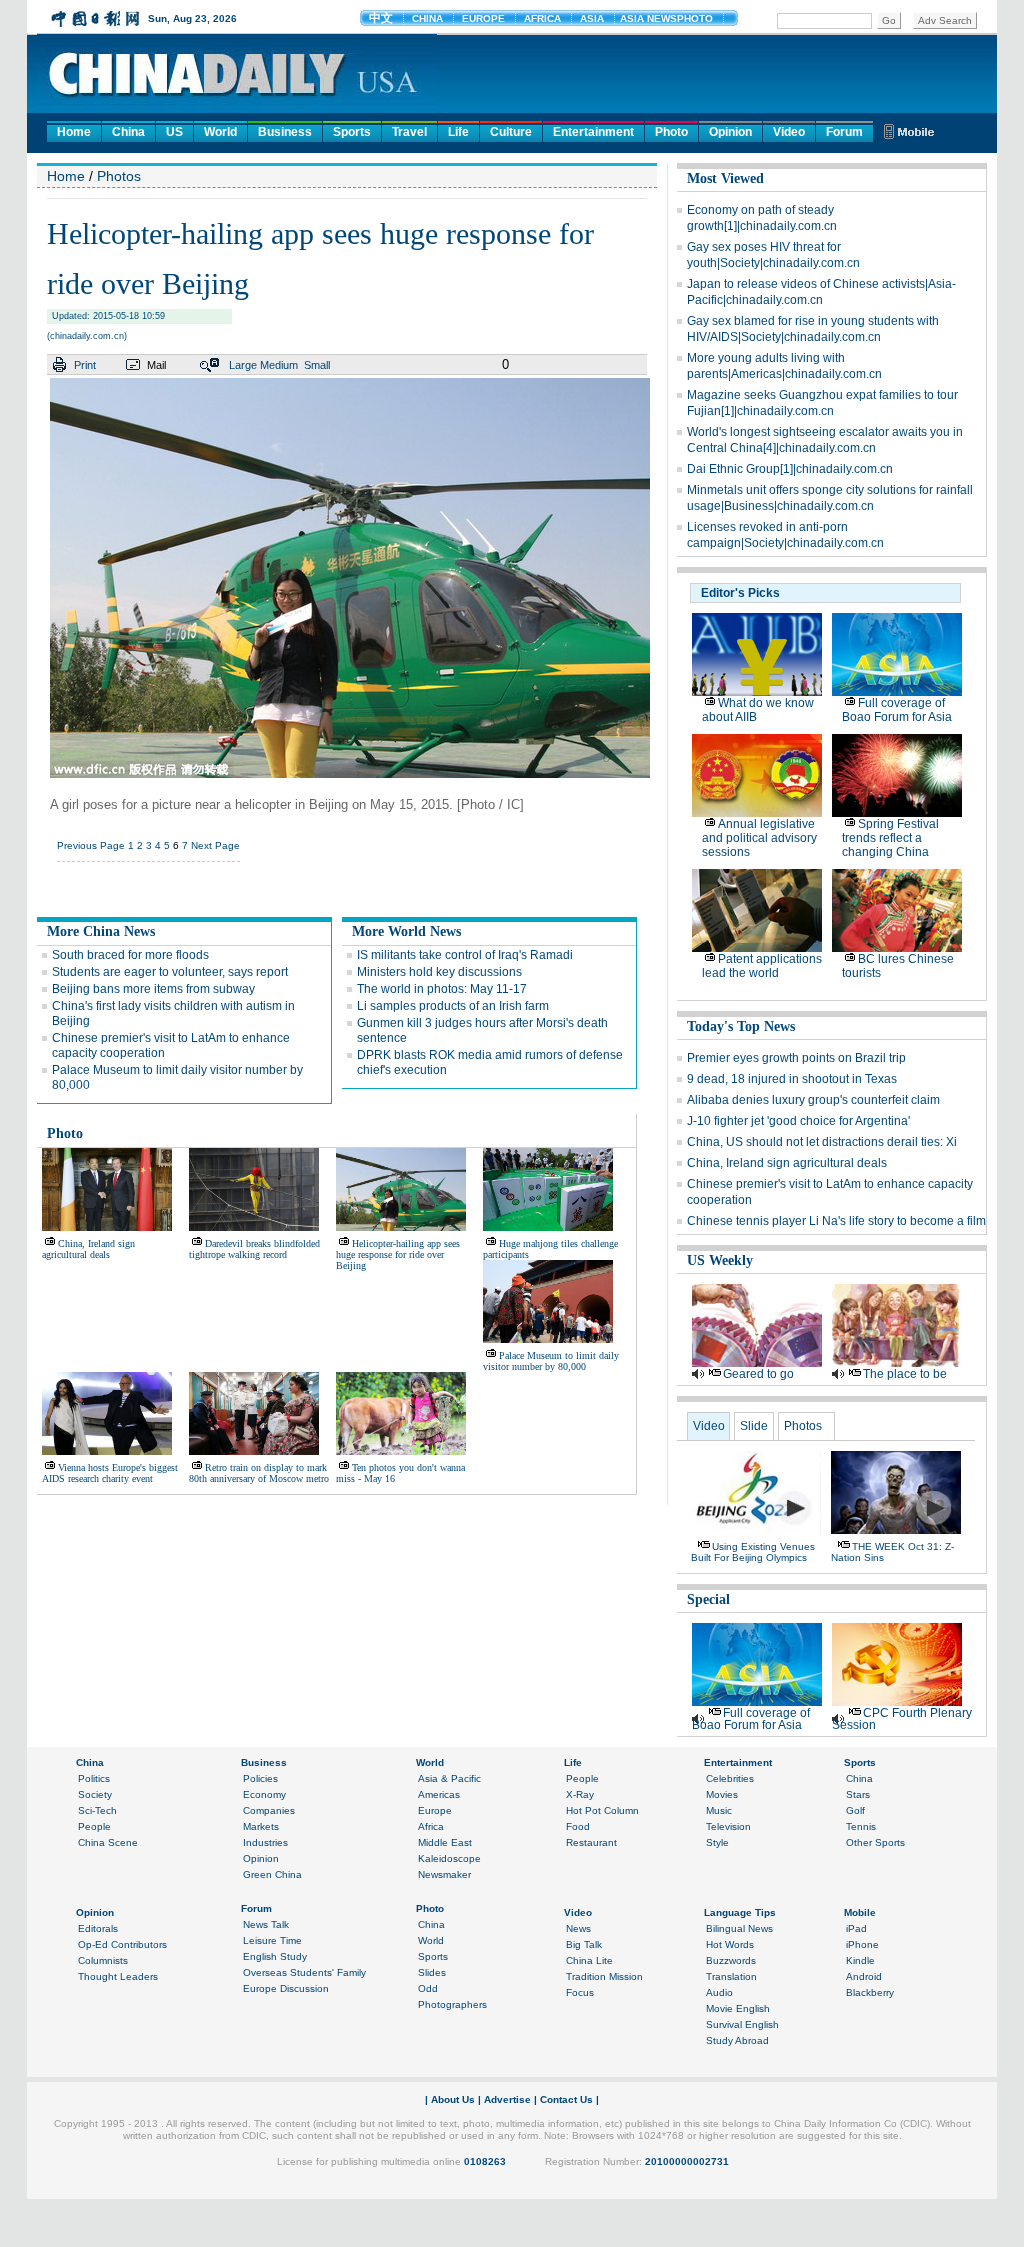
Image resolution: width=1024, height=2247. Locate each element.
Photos (119, 176)
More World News (406, 931)
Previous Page (91, 845)
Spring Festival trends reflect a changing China (890, 838)
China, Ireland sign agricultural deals (88, 1249)
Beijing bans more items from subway (153, 989)
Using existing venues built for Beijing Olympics (753, 1552)
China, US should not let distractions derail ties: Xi (822, 1142)
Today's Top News (741, 1026)
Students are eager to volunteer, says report (170, 972)
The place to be (905, 1374)
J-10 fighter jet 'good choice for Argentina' (798, 1121)
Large (243, 365)
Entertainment (593, 132)
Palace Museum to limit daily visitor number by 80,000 (551, 1361)
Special (708, 1599)
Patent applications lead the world (762, 966)
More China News (101, 931)
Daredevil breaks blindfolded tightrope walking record (254, 1249)
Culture (511, 132)
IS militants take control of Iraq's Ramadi (465, 955)
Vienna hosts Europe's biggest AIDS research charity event (110, 1473)
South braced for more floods (130, 955)
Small (317, 365)
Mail (156, 365)
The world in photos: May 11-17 (442, 989)
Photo (671, 132)
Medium (279, 365)
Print (85, 365)
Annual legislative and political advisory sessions (759, 838)
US (174, 132)
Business (285, 132)
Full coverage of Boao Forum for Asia (897, 710)
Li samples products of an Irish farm (453, 1006)
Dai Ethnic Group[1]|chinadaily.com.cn (790, 469)
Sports (352, 132)
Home (74, 132)
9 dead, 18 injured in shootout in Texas (792, 1079)
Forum (844, 132)
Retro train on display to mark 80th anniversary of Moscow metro (259, 1473)
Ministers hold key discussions (439, 972)
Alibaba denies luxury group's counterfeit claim (813, 1100)
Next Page (215, 845)
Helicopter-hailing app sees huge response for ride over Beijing (398, 1254)
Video (789, 132)
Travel (409, 132)
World (220, 132)
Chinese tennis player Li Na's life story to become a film (836, 1221)
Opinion (730, 132)
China (128, 132)
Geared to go (758, 1374)
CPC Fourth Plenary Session (902, 1719)
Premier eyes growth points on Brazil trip (796, 1058)
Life (458, 132)
